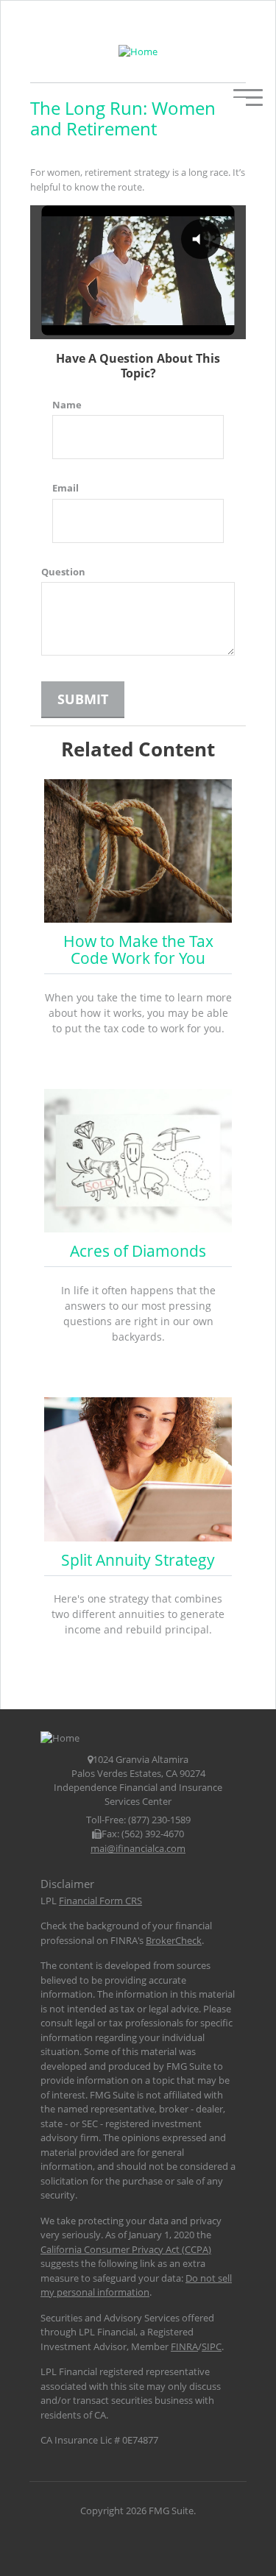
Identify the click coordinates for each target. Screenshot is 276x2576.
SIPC (212, 2346)
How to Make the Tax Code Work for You (138, 950)
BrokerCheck (174, 1940)
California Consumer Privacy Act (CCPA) (126, 2249)
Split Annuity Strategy (138, 1560)
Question (63, 572)
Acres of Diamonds (138, 1251)
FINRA (184, 2346)
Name (67, 405)
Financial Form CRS (100, 1901)
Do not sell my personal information (136, 2285)
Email (66, 488)
